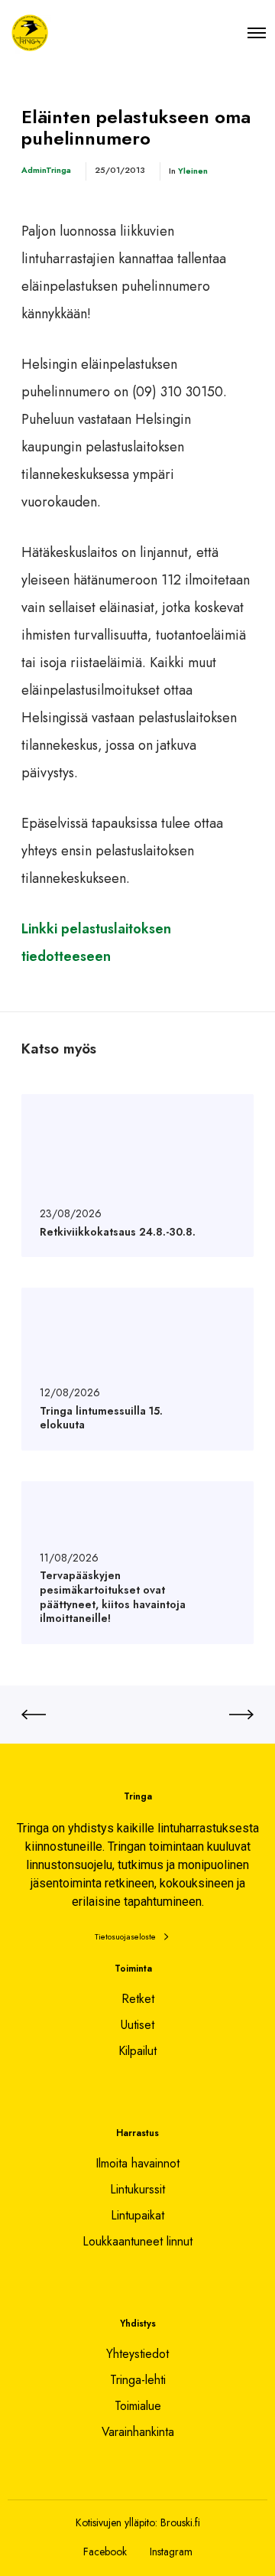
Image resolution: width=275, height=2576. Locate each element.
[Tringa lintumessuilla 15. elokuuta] (137, 1369)
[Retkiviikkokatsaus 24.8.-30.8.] (137, 1176)
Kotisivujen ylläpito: (116, 2522)
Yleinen (193, 171)
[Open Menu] (257, 33)
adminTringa (46, 170)
